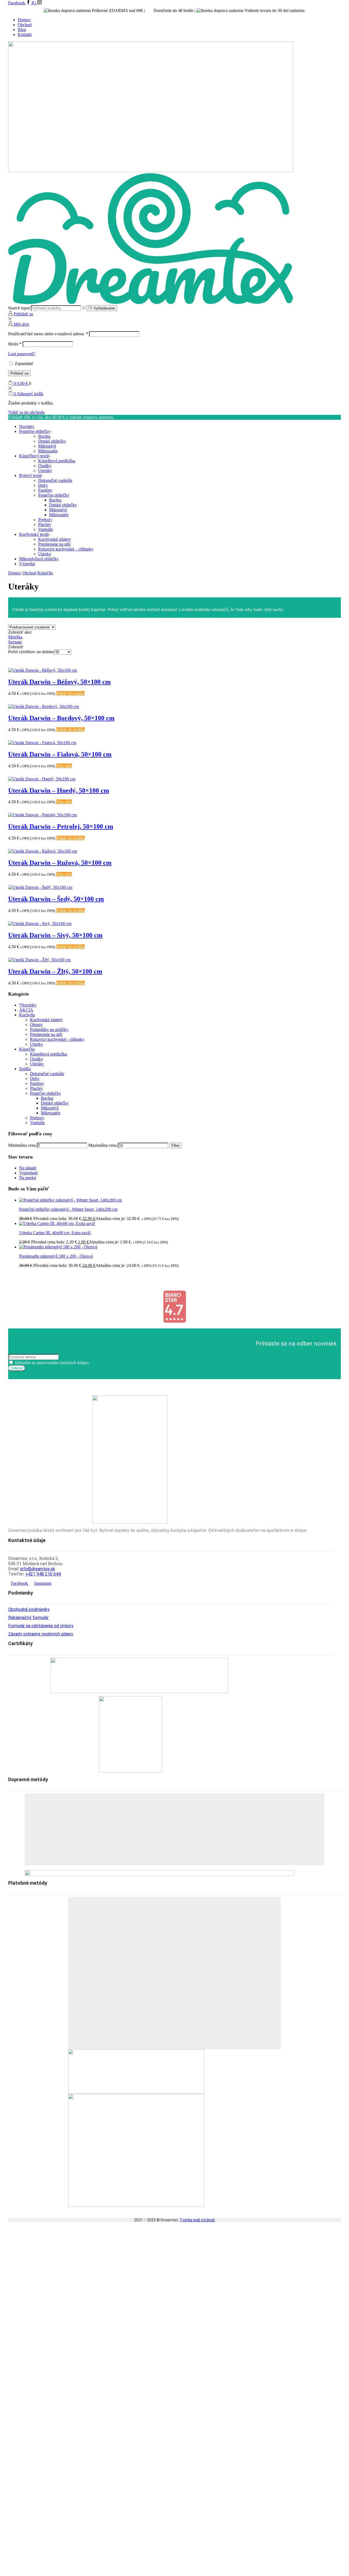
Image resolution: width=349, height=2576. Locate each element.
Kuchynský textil (34, 534)
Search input (19, 308)
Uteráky (45, 471)
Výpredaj (27, 564)
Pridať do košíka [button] (70, 693)
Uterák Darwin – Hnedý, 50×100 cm (59, 790)
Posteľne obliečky (35, 431)
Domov (24, 20)
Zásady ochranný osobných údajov (41, 1634)
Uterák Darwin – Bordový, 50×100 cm (61, 718)
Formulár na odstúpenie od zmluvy (41, 1626)
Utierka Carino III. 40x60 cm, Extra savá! (55, 1233)
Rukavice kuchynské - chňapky (57, 1039)
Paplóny (45, 490)
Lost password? (22, 354)
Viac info (64, 766)
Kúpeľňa (45, 573)
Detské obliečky (52, 441)
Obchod (25, 25)
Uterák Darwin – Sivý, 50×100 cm (55, 935)
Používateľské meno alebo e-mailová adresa (48, 334)
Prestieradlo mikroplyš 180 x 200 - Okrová (56, 1256)
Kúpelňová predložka (57, 461)
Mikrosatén (48, 451)
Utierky (45, 554)
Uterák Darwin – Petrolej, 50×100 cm (61, 826)
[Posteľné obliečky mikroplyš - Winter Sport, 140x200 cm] (70, 1200)
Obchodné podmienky (29, 1609)
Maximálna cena (103, 1145)
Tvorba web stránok (197, 2220)
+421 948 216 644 (43, 1574)
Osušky (45, 466)
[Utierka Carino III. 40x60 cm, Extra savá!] (57, 1223)
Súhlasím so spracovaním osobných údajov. (52, 1363)
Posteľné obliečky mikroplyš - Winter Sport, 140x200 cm (68, 1209)
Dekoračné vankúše (55, 480)
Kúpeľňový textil (34, 456)
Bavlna (44, 436)
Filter (175, 1146)
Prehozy (45, 520)
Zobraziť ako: (20, 632)
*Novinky (28, 1005)
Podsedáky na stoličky (49, 1030)
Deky (43, 485)
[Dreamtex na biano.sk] (174, 1322)
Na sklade (28, 1168)
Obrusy (36, 1025)
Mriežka (15, 637)
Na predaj (28, 1178)
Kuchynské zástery (55, 539)
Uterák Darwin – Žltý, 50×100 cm (55, 971)
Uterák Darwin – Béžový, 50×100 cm (59, 682)
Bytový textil (30, 475)
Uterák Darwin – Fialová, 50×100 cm (60, 754)
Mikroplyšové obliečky (39, 559)
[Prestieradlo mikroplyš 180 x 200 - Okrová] (58, 1247)
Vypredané (28, 1173)
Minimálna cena (22, 1145)
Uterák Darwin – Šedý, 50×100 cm (56, 899)
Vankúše (46, 529)
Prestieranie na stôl (54, 544)
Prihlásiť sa (19, 373)
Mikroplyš (47, 446)
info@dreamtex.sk (38, 1569)
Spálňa (25, 1069)
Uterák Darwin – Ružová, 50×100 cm (60, 863)
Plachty (45, 524)
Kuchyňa (27, 1015)
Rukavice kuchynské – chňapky (66, 549)
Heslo (15, 344)
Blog (22, 30)
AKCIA (26, 1010)
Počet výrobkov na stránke (31, 652)
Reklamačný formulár (28, 1618)
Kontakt (25, 34)
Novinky (27, 426)
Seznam (15, 642)
